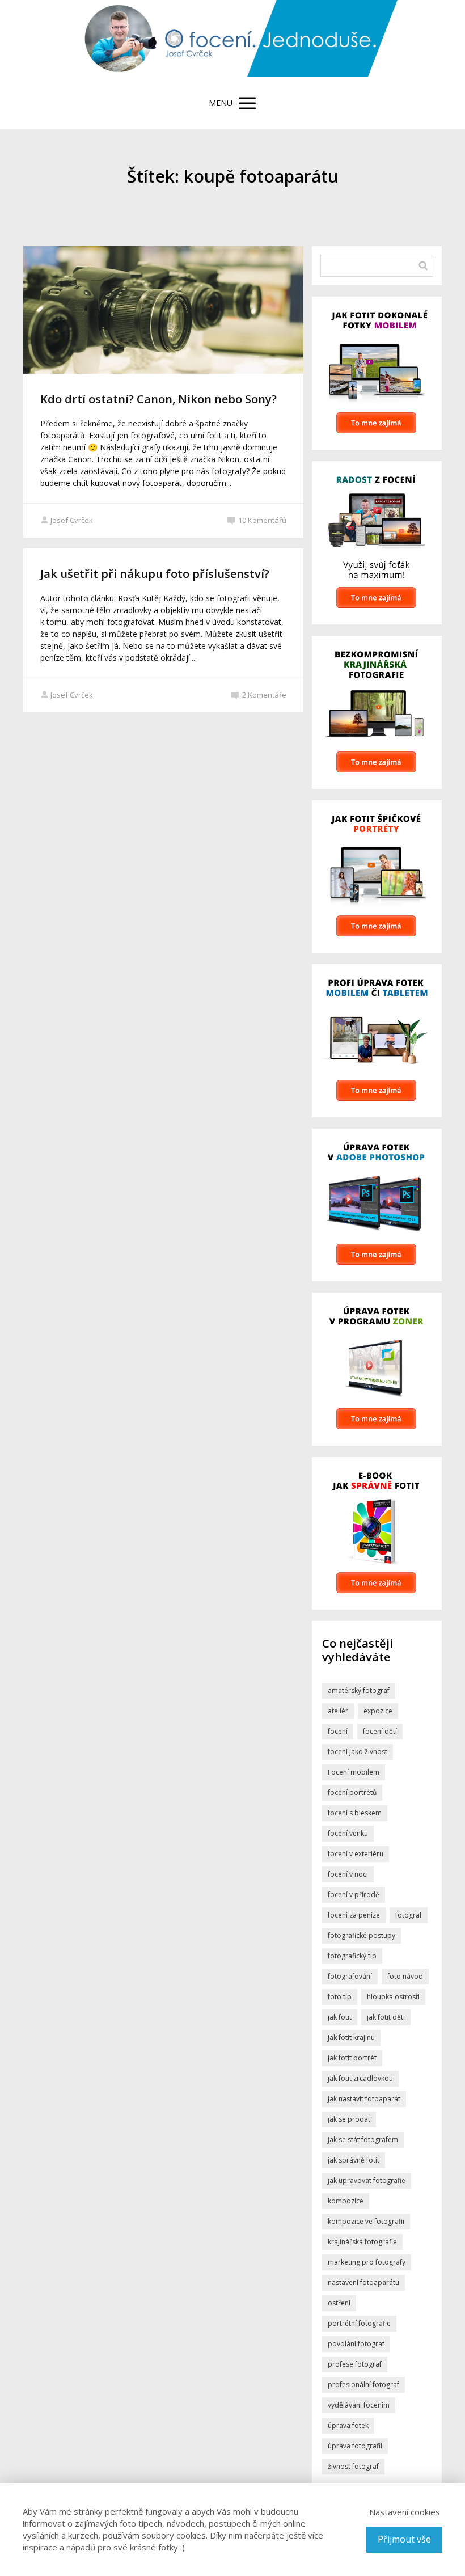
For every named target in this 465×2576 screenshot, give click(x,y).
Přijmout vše (404, 2539)
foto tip (340, 1997)
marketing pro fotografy (367, 2262)
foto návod (405, 1976)
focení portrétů (352, 1792)
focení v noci (348, 1874)
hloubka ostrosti (393, 1997)
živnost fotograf (353, 2466)
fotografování (350, 1976)
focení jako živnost (358, 1752)
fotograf (409, 1915)
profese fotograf (355, 2364)
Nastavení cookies (405, 2512)
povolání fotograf (356, 2344)
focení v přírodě (354, 1895)
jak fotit (340, 2017)
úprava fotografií (355, 2446)
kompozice (346, 2201)
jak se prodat (349, 2119)
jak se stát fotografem (363, 2140)
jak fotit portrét (352, 2058)
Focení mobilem (354, 1772)
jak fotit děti (386, 2017)
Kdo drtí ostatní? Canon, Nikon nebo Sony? (158, 399)
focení (338, 1731)
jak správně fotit (354, 2160)
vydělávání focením (359, 2405)
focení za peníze (354, 1915)
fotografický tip (352, 1956)
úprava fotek (348, 2425)
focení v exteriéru (356, 1854)
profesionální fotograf (363, 2385)
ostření (339, 2303)
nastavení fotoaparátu (363, 2282)
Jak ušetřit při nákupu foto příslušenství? (155, 574)
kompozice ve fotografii (366, 2221)
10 (262, 520)
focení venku (348, 1833)
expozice (378, 1711)
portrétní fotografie (359, 2323)
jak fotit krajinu (351, 2037)
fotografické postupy (362, 1935)
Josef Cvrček (72, 520)
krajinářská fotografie (362, 2242)
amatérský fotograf (359, 1690)
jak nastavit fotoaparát (364, 2099)
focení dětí (380, 1731)
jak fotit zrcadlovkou (360, 2078)
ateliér (338, 1711)
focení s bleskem (355, 1813)
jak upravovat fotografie (367, 2180)
